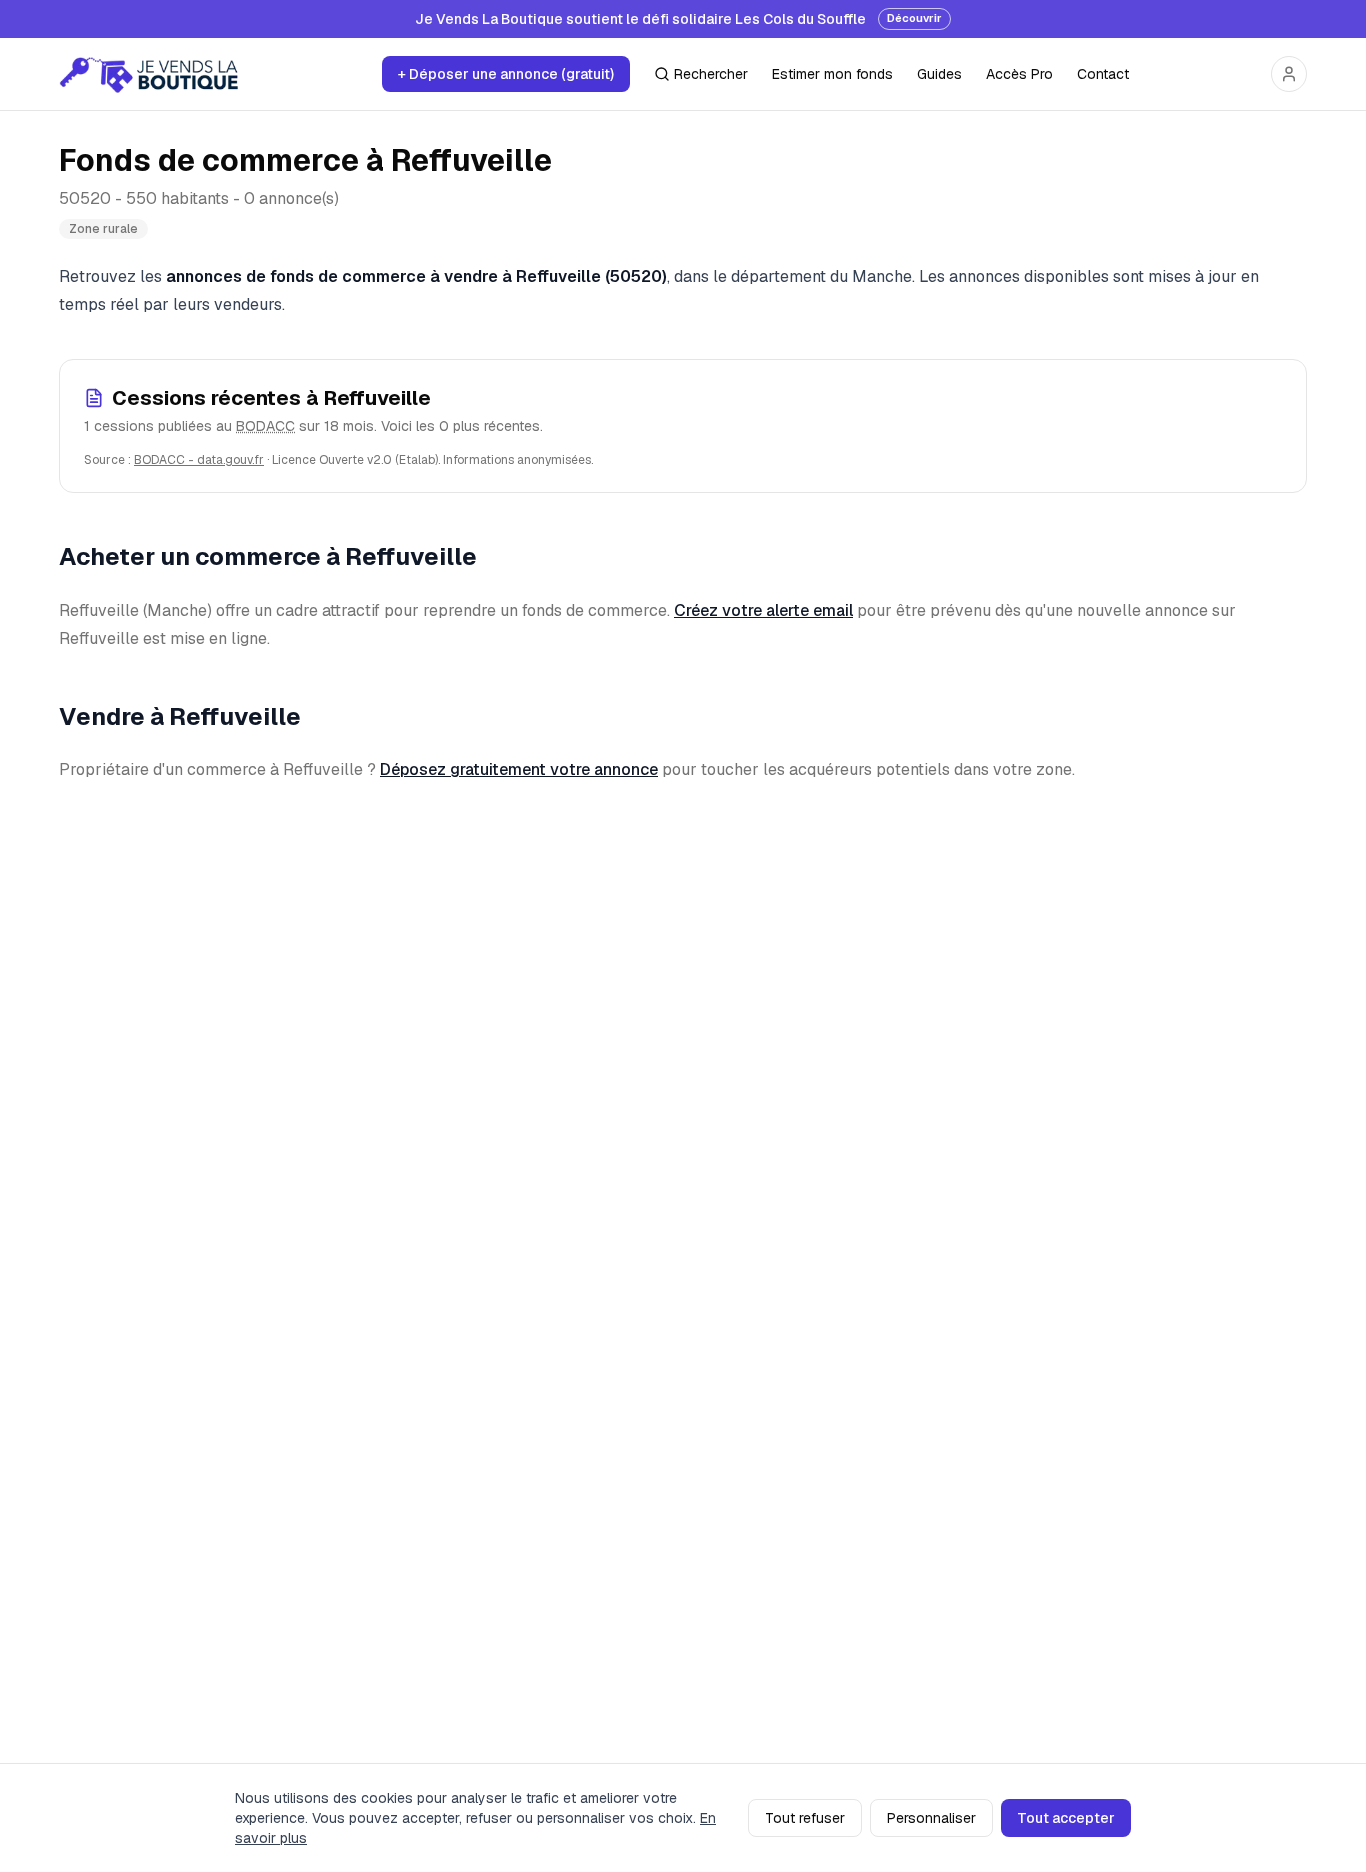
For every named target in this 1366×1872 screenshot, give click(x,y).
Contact (1103, 74)
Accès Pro (1019, 74)
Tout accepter (1066, 1818)
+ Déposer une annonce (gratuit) (506, 74)
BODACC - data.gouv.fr (199, 460)
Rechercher (711, 74)
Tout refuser (805, 1818)
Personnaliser (931, 1818)
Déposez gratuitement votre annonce (519, 769)
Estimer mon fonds (832, 74)
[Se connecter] (1289, 74)
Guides (939, 74)
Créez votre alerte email (763, 610)
